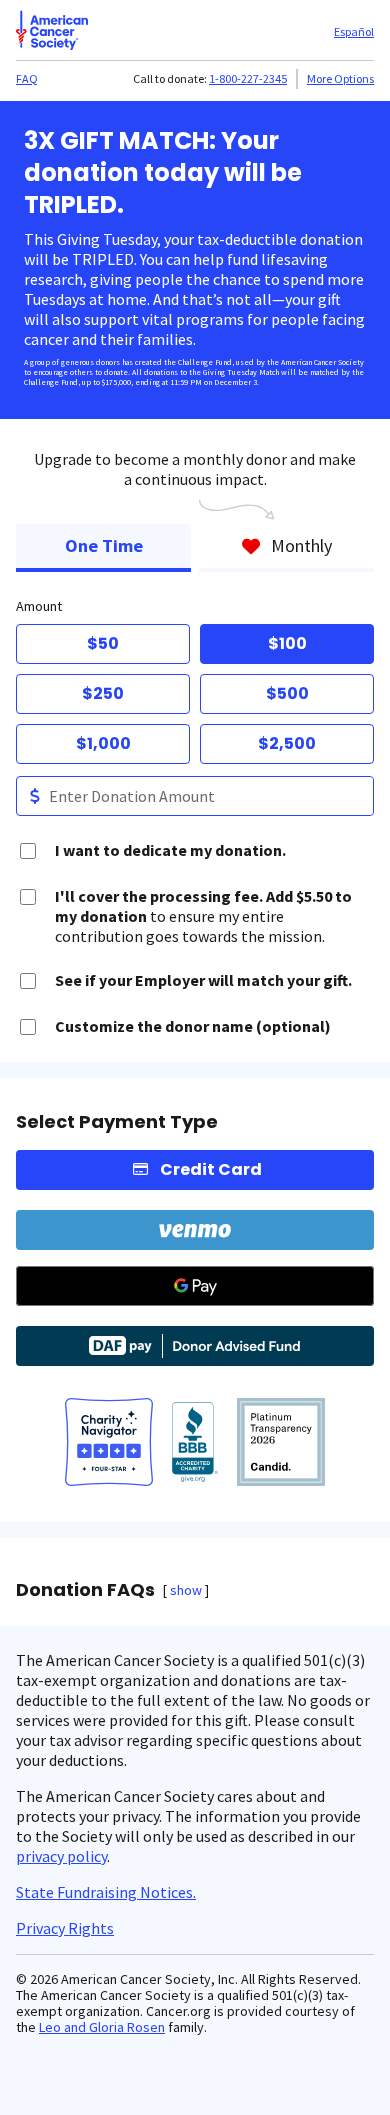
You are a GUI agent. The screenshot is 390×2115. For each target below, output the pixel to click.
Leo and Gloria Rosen (102, 2027)
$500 (287, 693)
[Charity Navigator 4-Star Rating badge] (109, 1444)
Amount (39, 606)
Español (354, 31)
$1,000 (103, 743)
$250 (103, 693)
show (186, 1590)
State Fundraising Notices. (106, 1892)
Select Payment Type (117, 1122)
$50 (103, 643)
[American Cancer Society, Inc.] (281, 1444)
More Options (340, 78)
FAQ (27, 78)
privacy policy (61, 1856)
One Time (104, 545)
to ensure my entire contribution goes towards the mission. (203, 916)
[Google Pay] (195, 1286)
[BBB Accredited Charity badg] (195, 1444)
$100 (287, 643)
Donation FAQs (85, 1590)
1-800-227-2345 (248, 78)
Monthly (301, 545)
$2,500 (287, 743)
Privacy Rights (65, 1928)
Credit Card (211, 1169)
